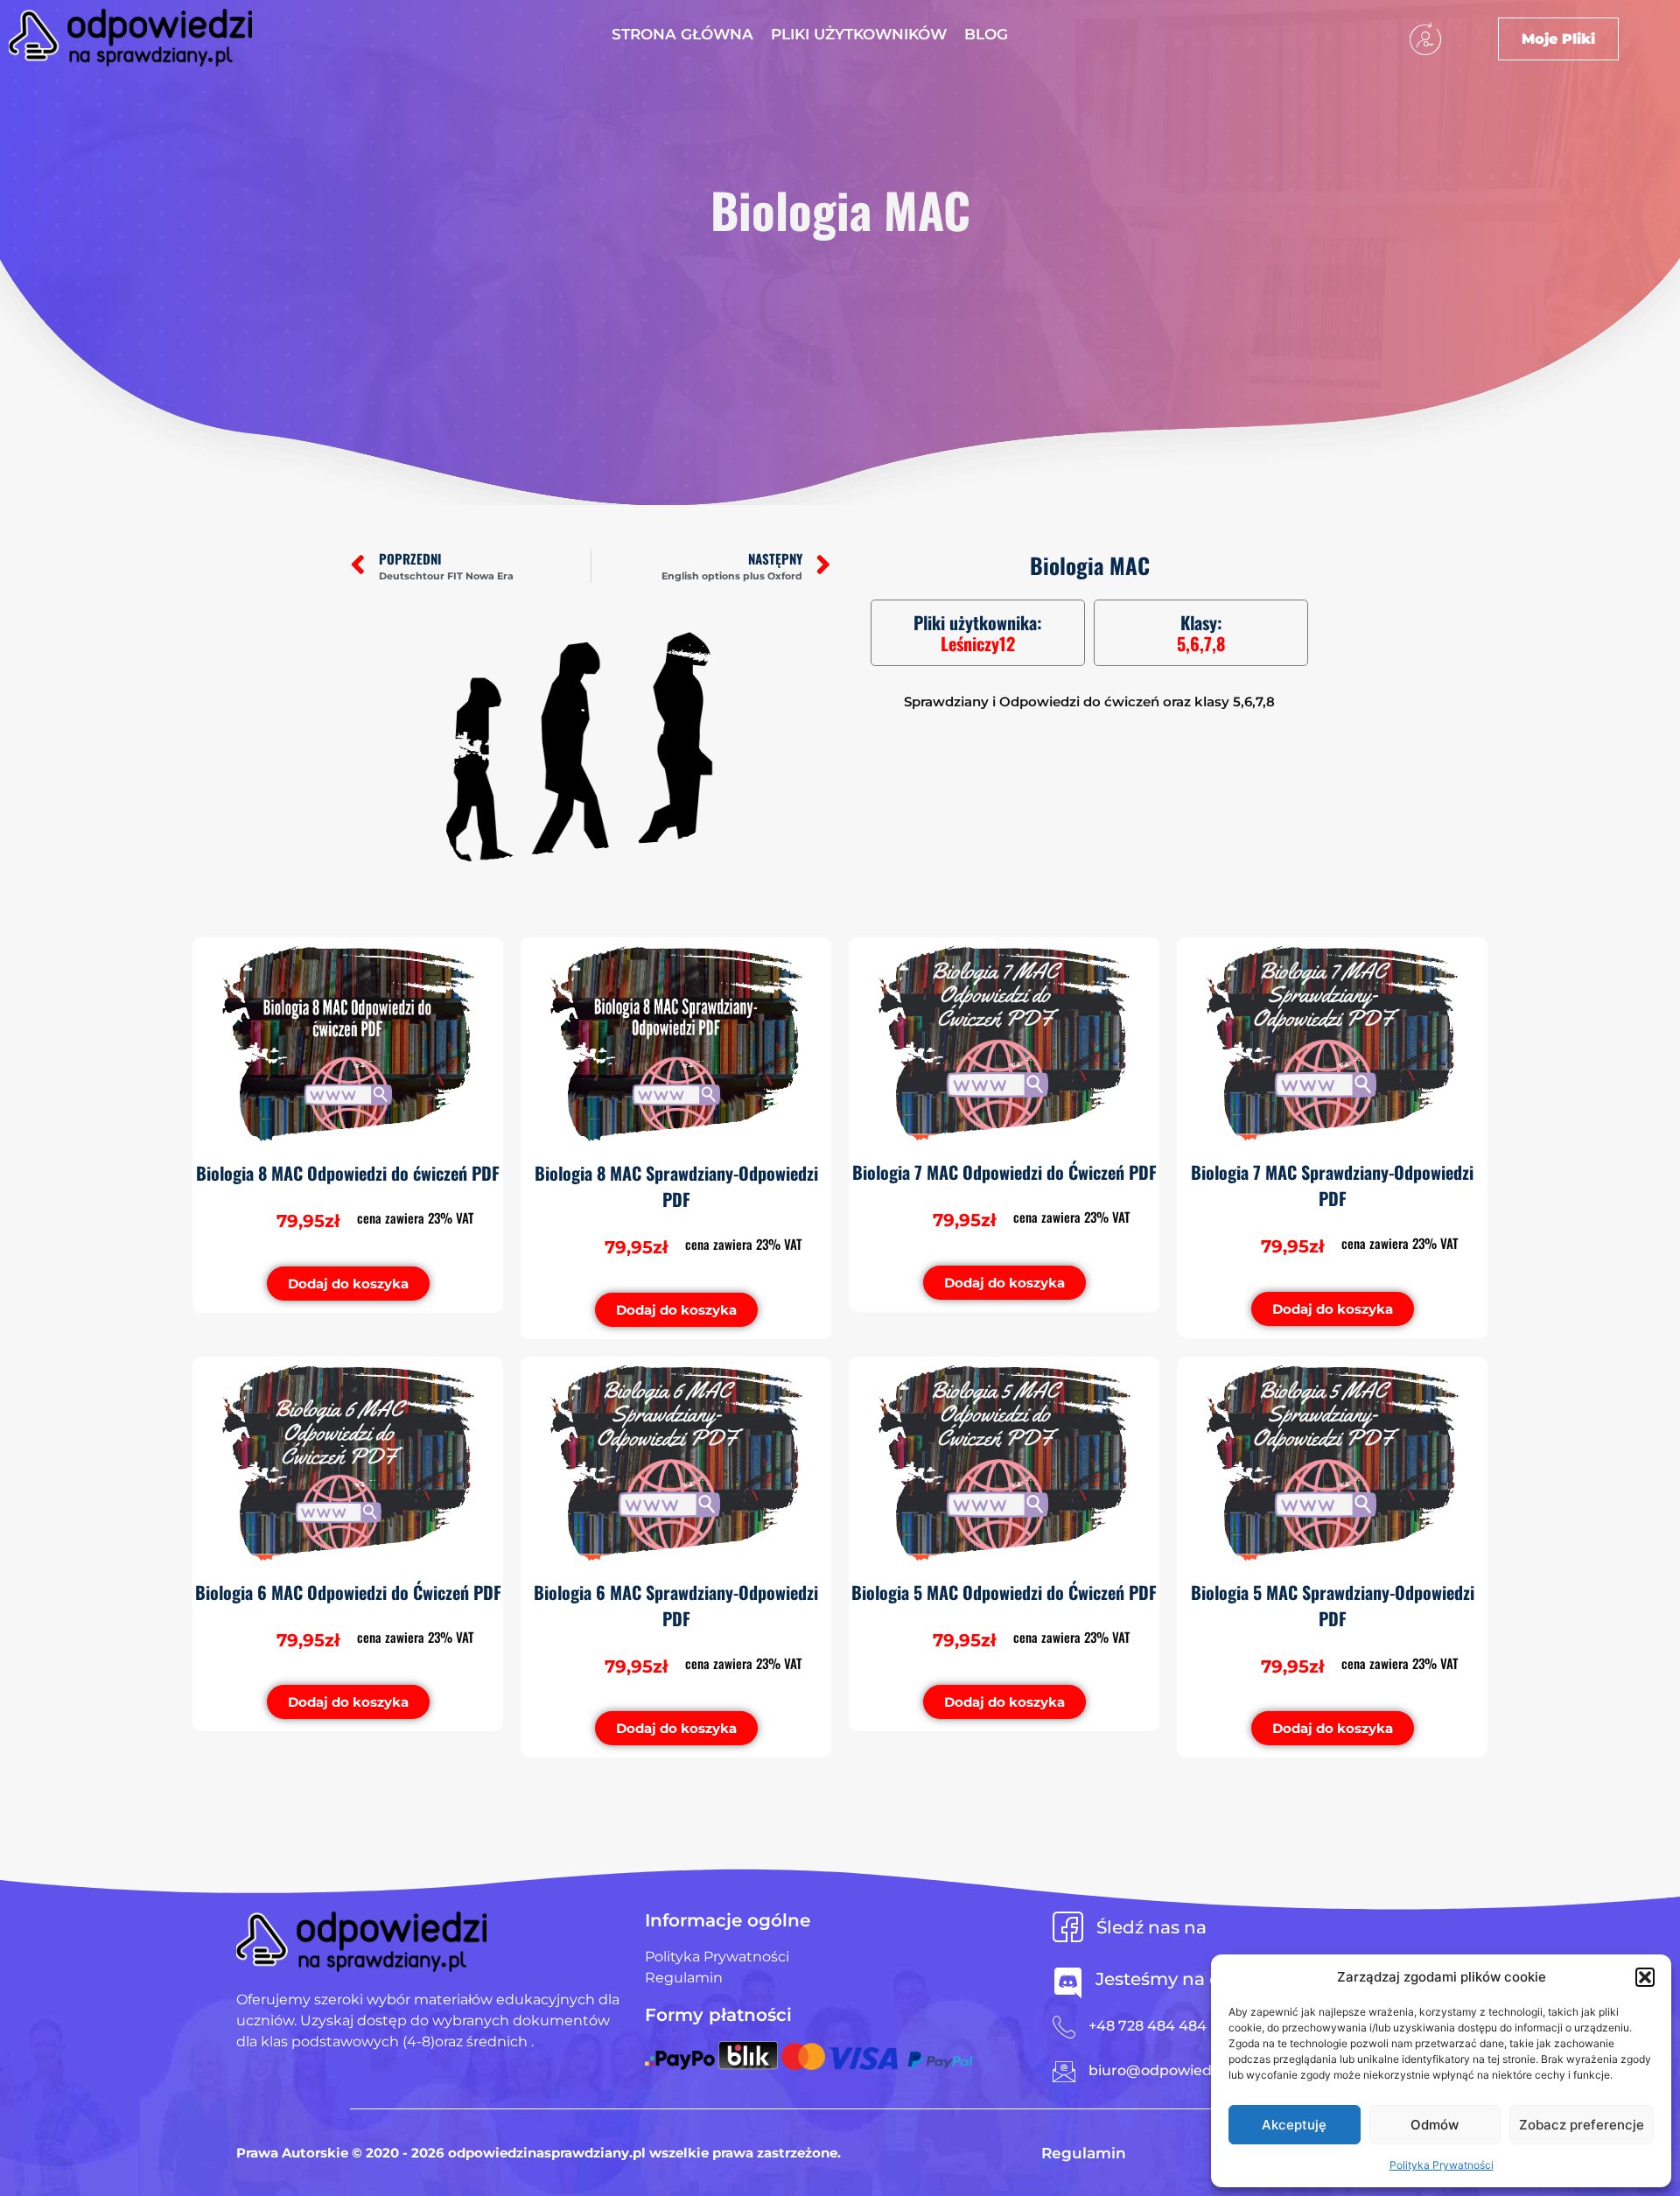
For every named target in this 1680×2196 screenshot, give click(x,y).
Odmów (1435, 2125)
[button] (1645, 1977)
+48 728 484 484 (1148, 2026)
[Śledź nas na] (1068, 1927)
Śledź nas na (1151, 1927)
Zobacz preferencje (1582, 2125)
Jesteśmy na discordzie (1198, 1979)
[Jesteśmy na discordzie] (1068, 1983)
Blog (986, 34)
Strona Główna (682, 34)
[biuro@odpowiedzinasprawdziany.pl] (1064, 2072)
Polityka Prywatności (1442, 2165)
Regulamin (1084, 2153)
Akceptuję (1294, 2125)
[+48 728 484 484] (1064, 2027)
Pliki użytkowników (859, 34)
